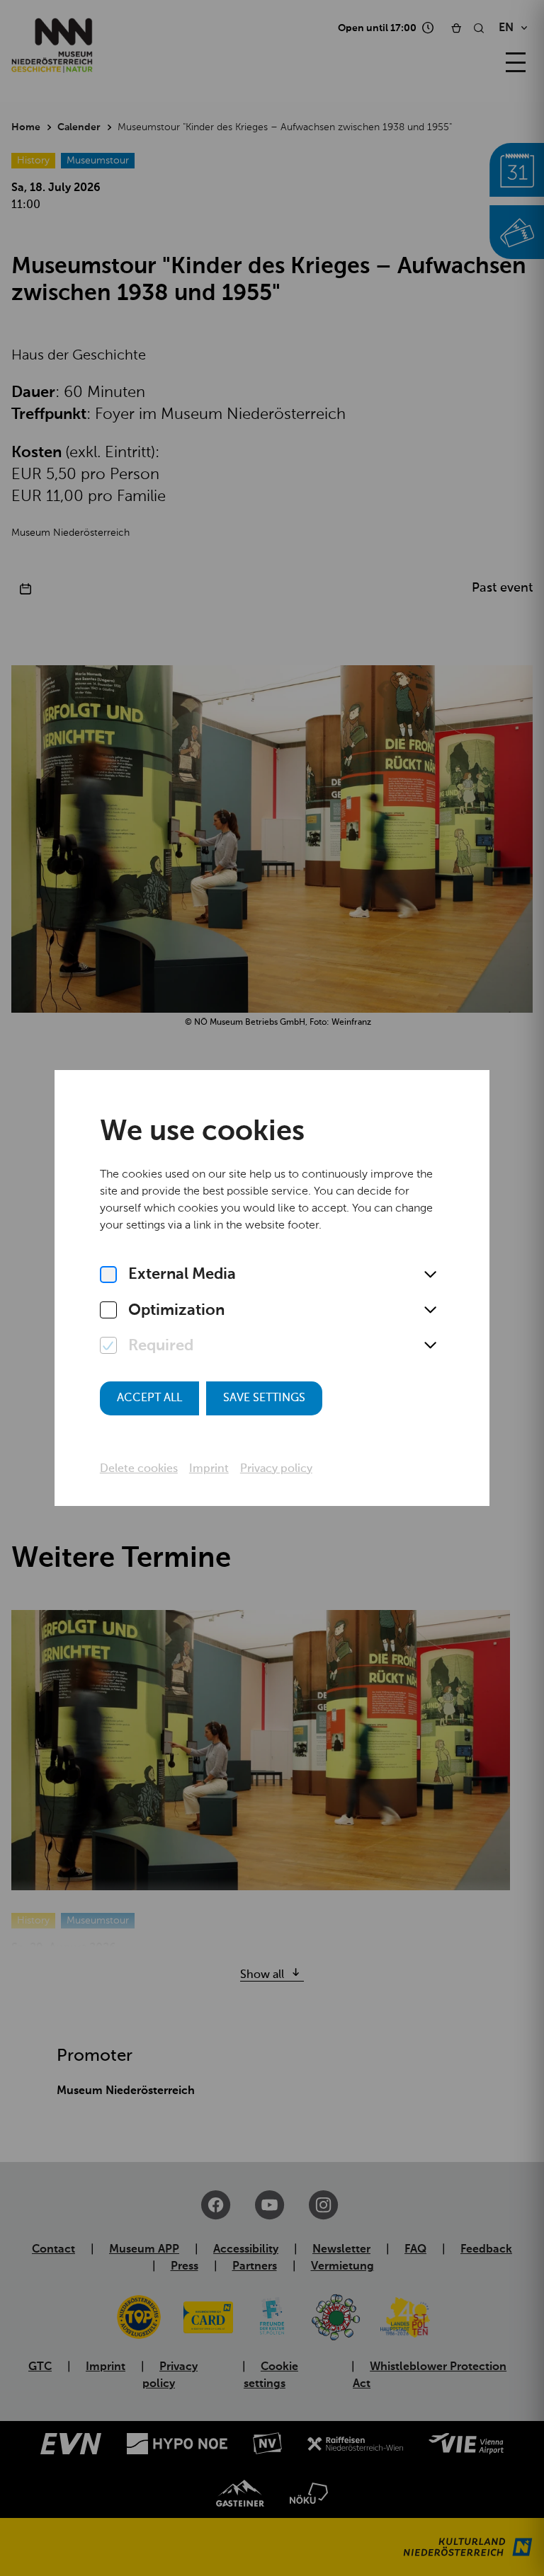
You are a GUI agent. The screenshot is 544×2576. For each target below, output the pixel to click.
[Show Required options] (430, 1346)
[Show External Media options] (430, 1275)
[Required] (108, 1346)
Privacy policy (276, 1469)
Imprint (209, 1469)
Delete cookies (139, 1469)
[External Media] (108, 1275)
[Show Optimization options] (430, 1311)
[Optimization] (108, 1311)
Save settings (264, 1398)
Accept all (149, 1398)
